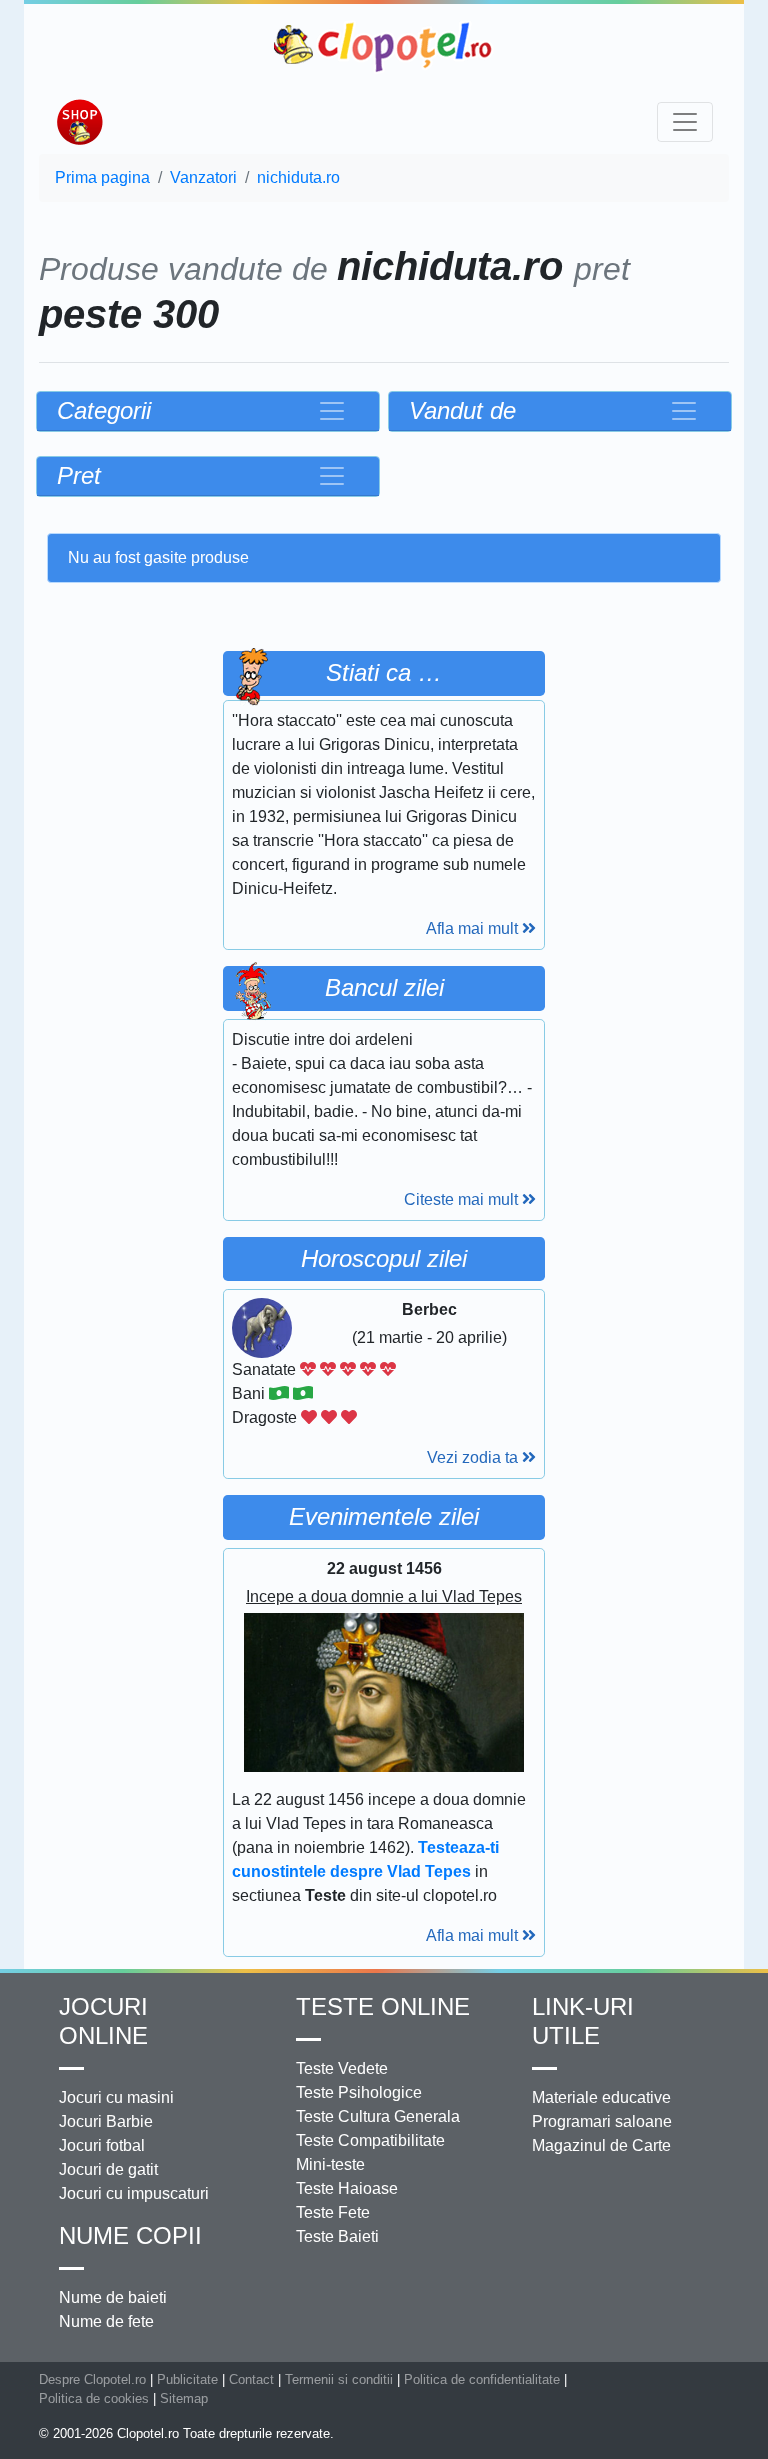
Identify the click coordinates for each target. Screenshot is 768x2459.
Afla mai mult (474, 928)
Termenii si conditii (339, 2379)
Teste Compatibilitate (370, 2140)
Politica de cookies (94, 2398)
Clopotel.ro (384, 47)
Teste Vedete (342, 2068)
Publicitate (187, 2379)
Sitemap (184, 2398)
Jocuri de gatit (108, 2169)
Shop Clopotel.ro (79, 122)
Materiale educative (601, 2097)
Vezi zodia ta (474, 1457)
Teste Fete (333, 2212)
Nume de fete (106, 2321)
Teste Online (383, 2006)
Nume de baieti (113, 2297)
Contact (251, 2379)
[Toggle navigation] (685, 122)
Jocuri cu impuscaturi (134, 2193)
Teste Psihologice (359, 2092)
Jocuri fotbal (102, 2145)
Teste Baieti (337, 2236)
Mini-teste (330, 2164)
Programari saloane (602, 2121)
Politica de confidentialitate (482, 2379)
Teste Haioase (347, 2188)
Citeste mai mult (463, 1199)
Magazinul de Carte (601, 2145)
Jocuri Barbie (106, 2121)
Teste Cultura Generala (378, 2116)
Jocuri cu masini (116, 2097)
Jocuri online (103, 2021)
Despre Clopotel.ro (92, 2379)
